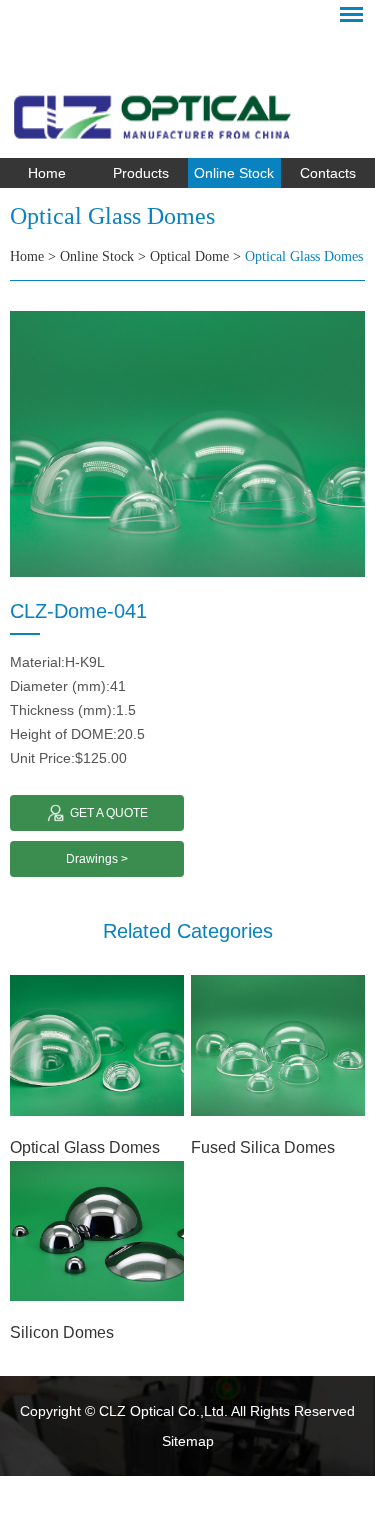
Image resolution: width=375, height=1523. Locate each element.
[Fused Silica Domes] (278, 1045)
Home (47, 173)
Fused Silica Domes (263, 1147)
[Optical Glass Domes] (97, 1045)
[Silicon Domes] (97, 1231)
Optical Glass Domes (304, 256)
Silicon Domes (62, 1332)
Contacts (328, 173)
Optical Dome (189, 256)
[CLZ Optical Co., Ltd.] (187, 86)
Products (141, 173)
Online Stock (234, 173)
